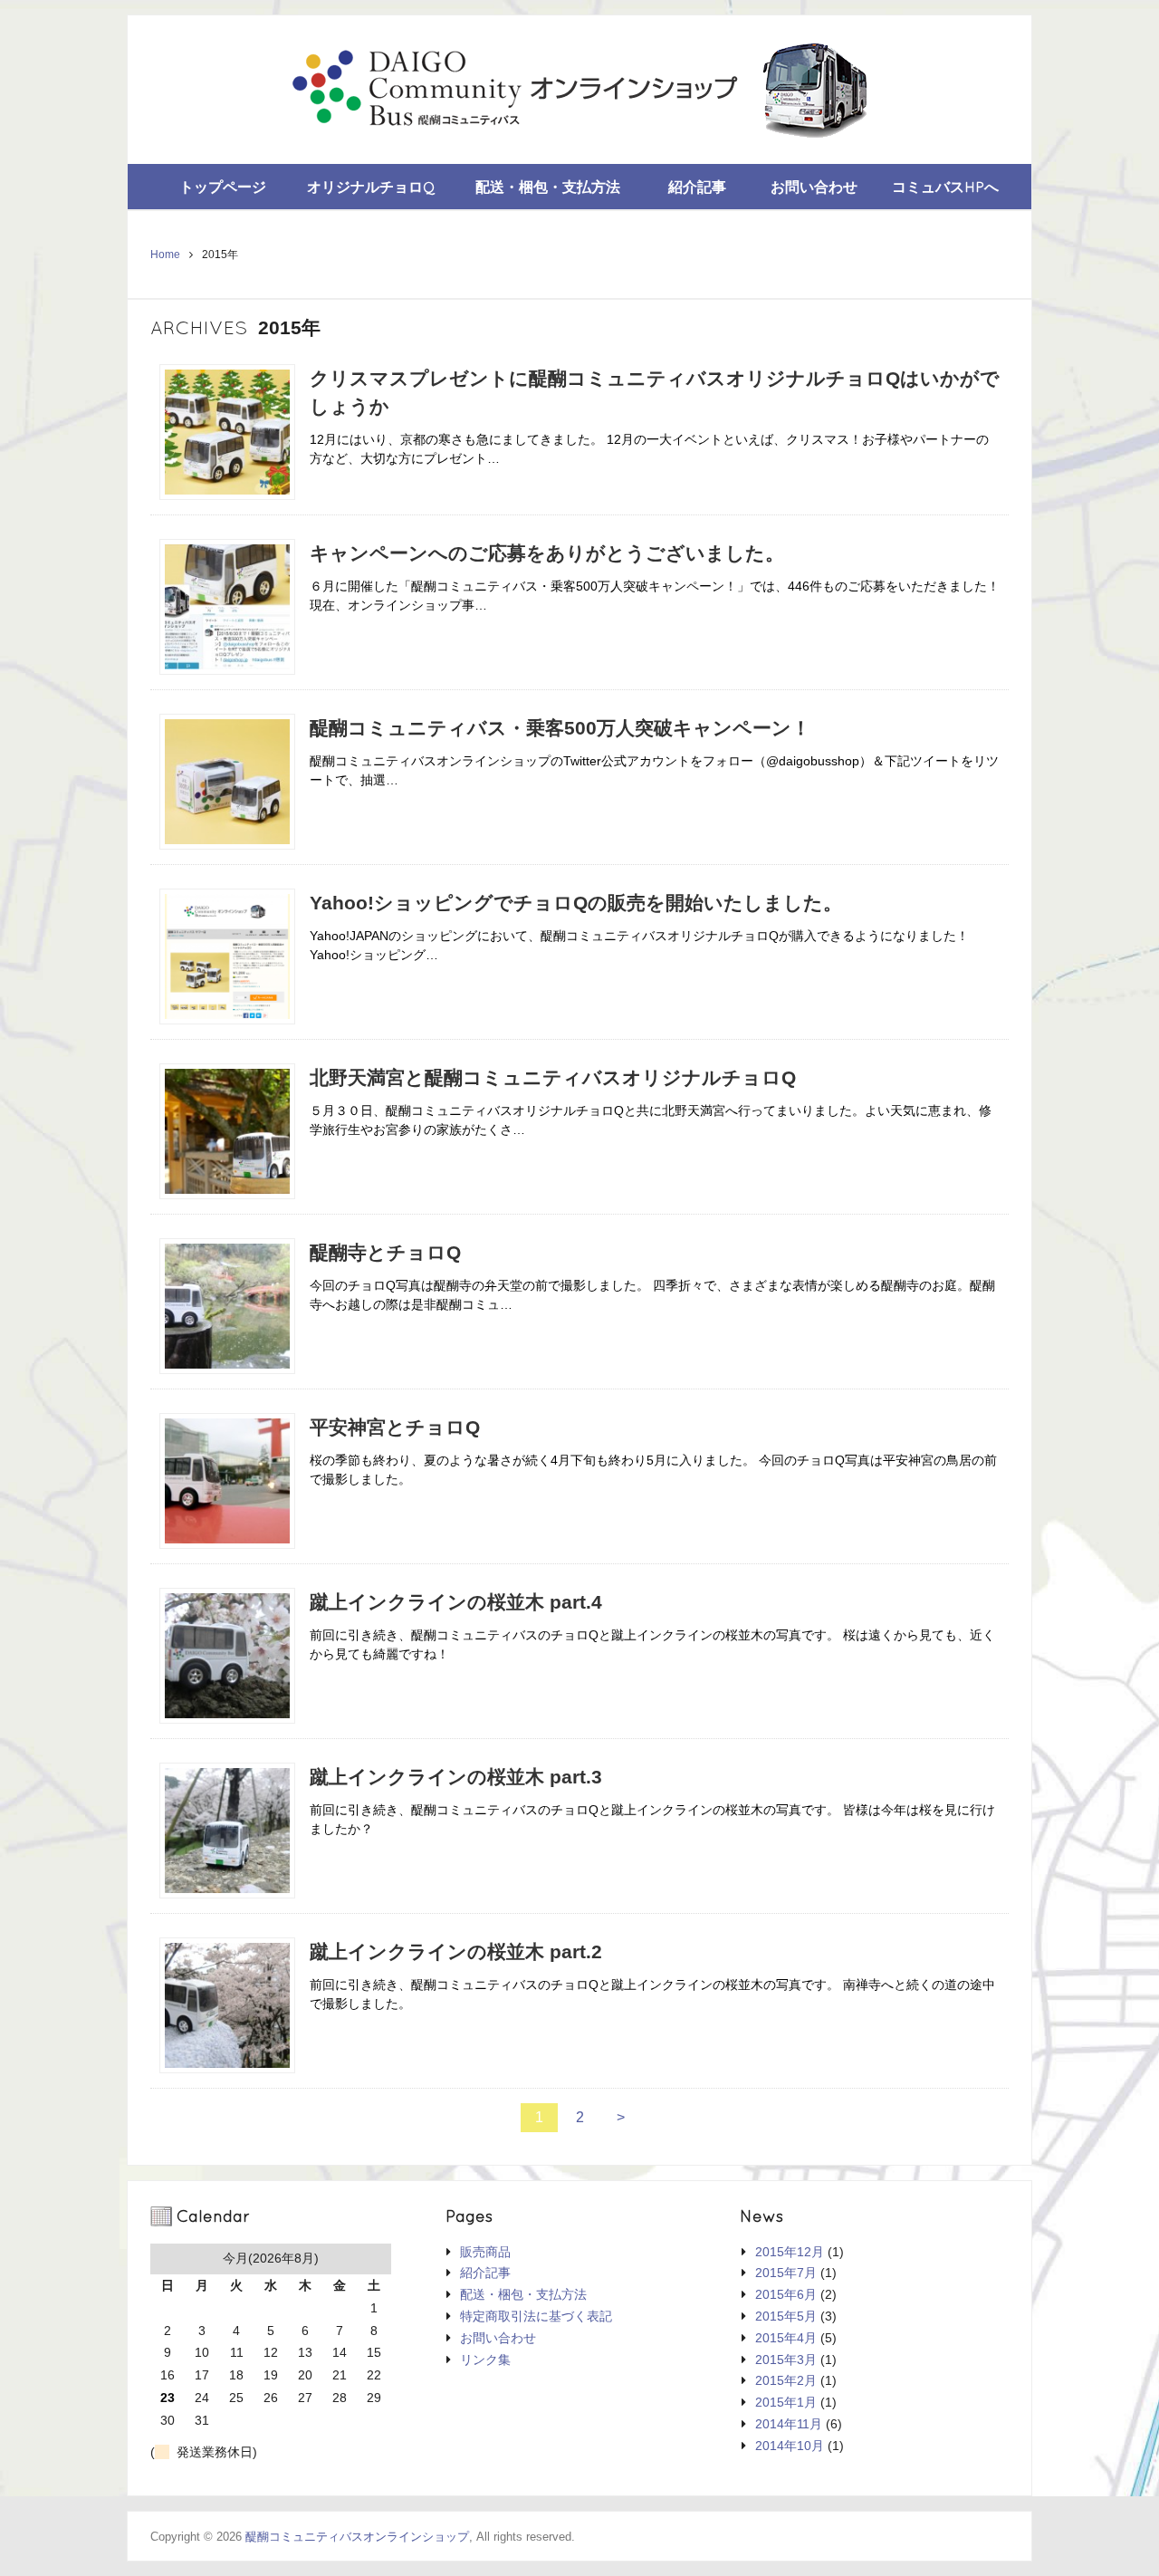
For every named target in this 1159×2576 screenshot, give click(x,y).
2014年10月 (790, 2446)
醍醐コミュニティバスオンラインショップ (357, 2537)
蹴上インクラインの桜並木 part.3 (456, 1777)
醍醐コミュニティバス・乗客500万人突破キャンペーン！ (560, 728)
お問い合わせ (814, 187)
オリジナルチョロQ (371, 187)
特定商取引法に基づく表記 (536, 2316)
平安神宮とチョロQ (395, 1427)
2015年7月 (786, 2273)
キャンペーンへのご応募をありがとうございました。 (547, 553)
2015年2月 (786, 2380)
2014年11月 (789, 2424)
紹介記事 (697, 187)
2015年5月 (786, 2316)
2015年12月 (790, 2252)
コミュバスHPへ (945, 187)
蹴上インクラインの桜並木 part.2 (456, 1951)
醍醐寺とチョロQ (385, 1252)
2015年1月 (786, 2402)
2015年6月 (786, 2294)
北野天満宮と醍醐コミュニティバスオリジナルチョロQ (553, 1077)
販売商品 (485, 2252)
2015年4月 (786, 2338)
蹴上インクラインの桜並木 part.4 (456, 1602)
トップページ (223, 187)
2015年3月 (786, 2360)
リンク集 (485, 2360)
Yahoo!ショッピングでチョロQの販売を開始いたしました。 (576, 903)
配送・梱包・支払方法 (548, 187)
